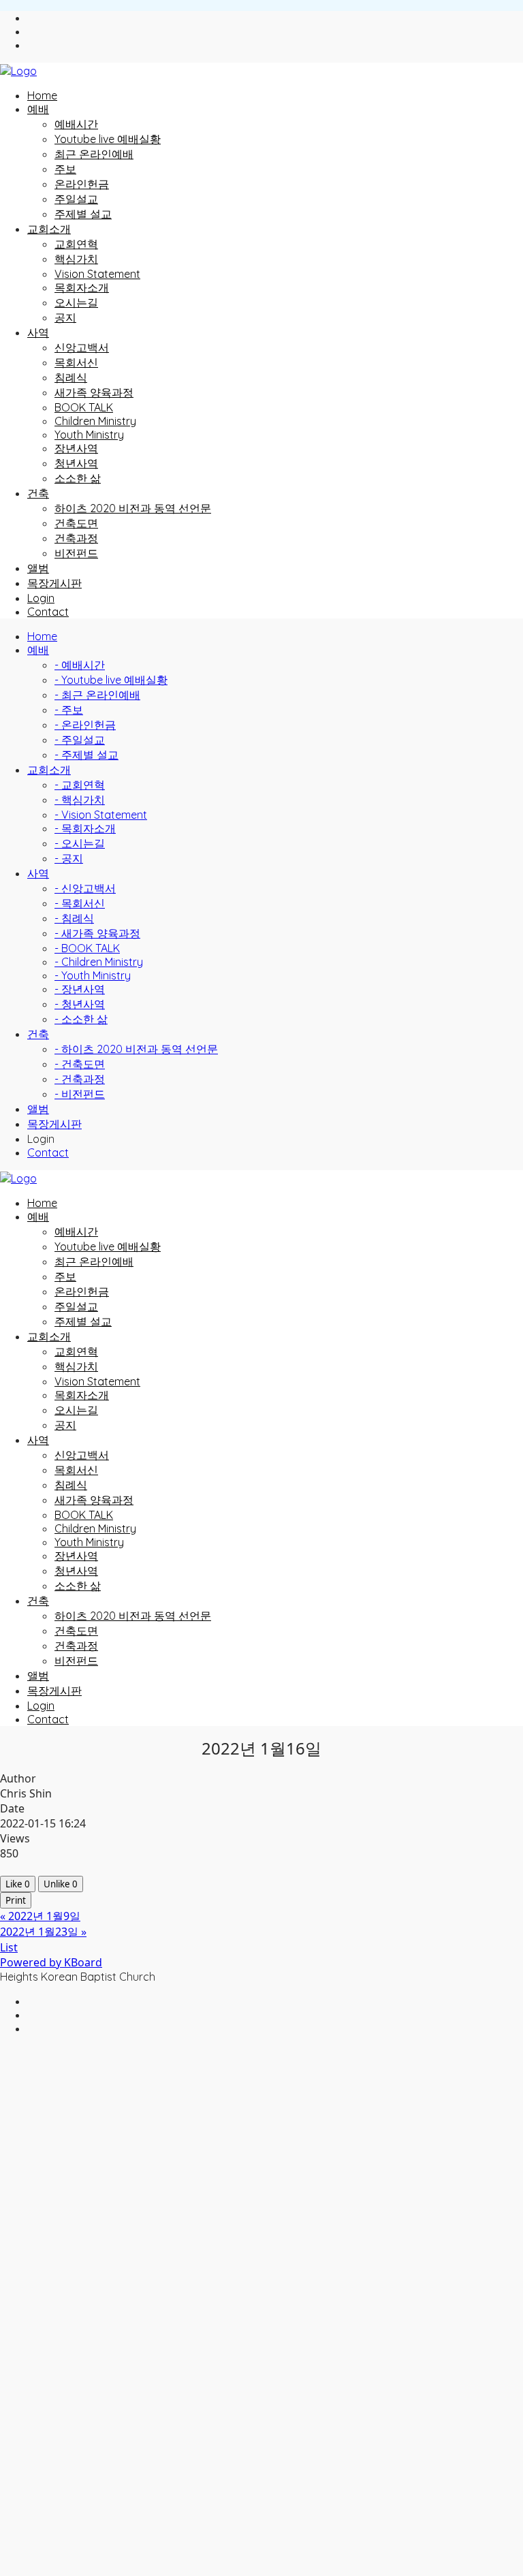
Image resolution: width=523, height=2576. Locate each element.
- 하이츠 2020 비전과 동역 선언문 (136, 1049)
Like (18, 1884)
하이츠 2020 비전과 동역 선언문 (133, 508)
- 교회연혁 (80, 785)
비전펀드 (76, 553)
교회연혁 (76, 244)
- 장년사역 (80, 989)
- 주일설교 (80, 740)
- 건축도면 (80, 1064)
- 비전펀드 (80, 1094)
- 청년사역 (80, 1004)
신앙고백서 (82, 347)
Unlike (61, 1884)
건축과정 (76, 538)
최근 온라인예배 (94, 154)
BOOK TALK (84, 407)
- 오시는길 (80, 843)
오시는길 (76, 302)
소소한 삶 (78, 478)
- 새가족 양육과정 (97, 933)
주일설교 (76, 199)
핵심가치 (76, 259)
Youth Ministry (89, 435)
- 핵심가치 (80, 800)
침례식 (71, 377)
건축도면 (76, 523)
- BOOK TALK (87, 948)
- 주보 (69, 710)
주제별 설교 (83, 214)
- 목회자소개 (85, 828)
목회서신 (76, 362)
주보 (65, 169)
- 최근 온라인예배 (97, 695)
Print (16, 1900)
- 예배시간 (80, 665)
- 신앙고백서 (85, 888)
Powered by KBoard (51, 1962)
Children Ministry (95, 421)
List (9, 1947)
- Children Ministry (99, 962)
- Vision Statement (101, 815)
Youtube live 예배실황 (108, 139)
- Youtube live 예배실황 (111, 680)
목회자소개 (82, 287)
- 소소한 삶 (81, 1019)
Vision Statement (97, 274)
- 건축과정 (80, 1079)
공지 (65, 317)
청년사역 (76, 463)
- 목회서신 (80, 903)
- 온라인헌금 (85, 725)
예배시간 (76, 124)
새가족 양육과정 (94, 392)
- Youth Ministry (93, 975)
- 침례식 (74, 918)
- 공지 (69, 858)
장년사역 (76, 448)
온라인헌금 (82, 184)
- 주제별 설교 (86, 755)
